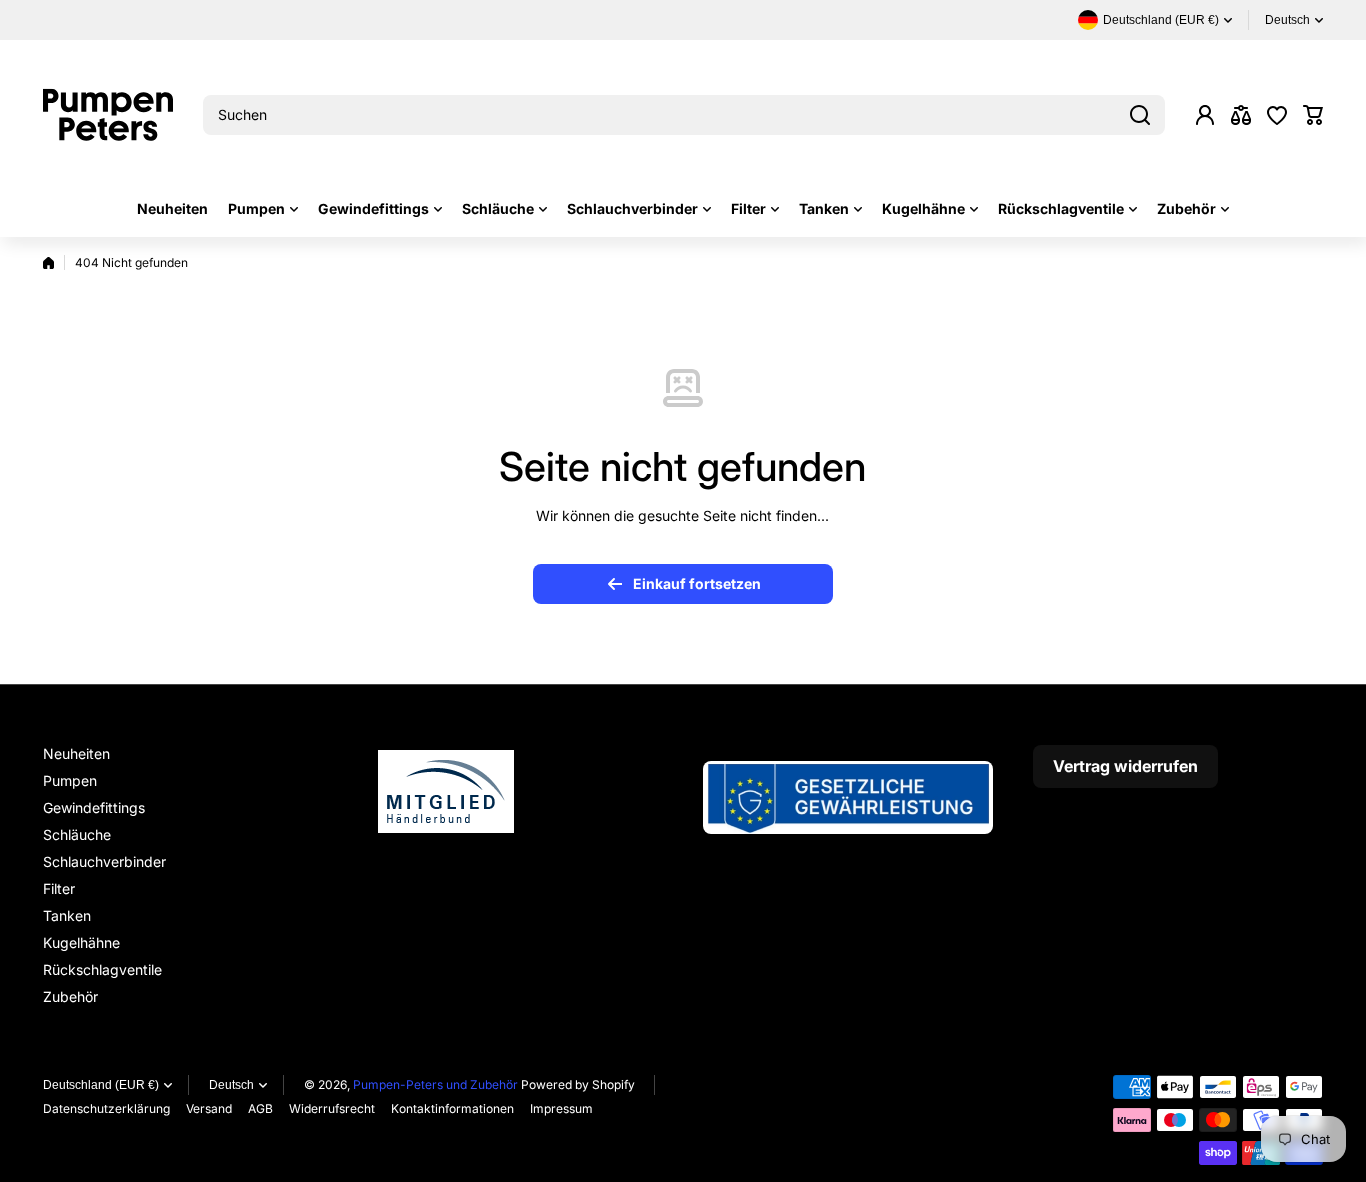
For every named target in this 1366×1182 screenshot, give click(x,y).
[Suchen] (1140, 115)
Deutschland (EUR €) (101, 1085)
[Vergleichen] (1241, 115)
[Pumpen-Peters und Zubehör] (108, 115)
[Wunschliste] (1277, 115)
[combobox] (684, 115)
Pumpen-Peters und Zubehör (435, 1084)
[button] (1313, 115)
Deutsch (1287, 20)
